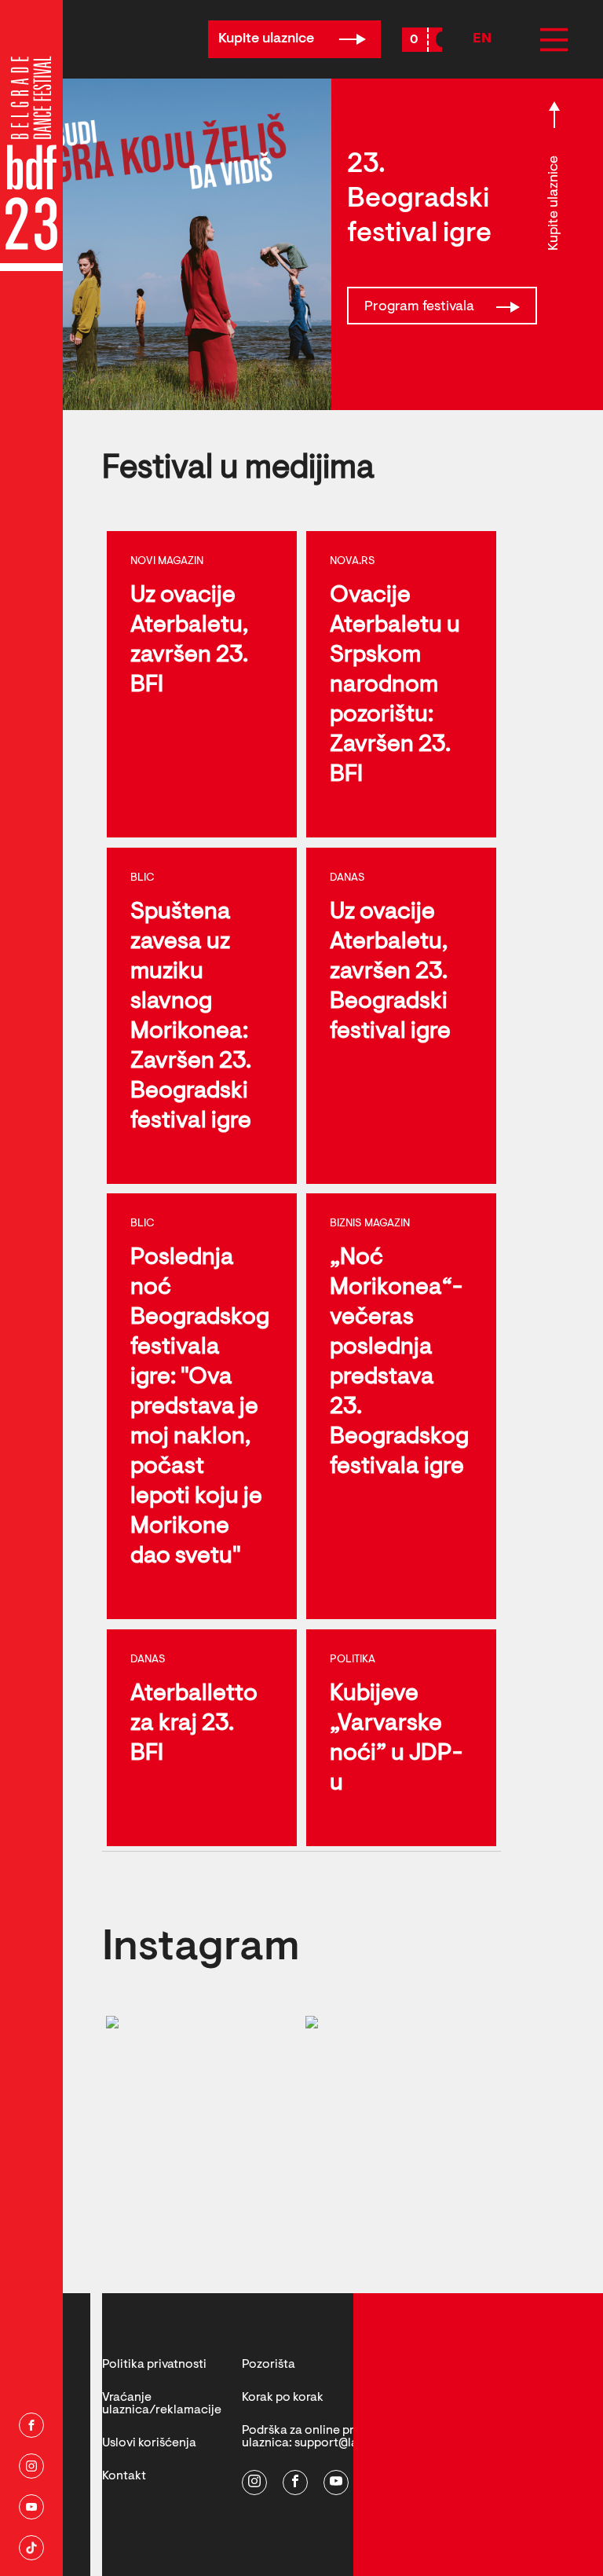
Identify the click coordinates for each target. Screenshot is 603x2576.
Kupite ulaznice (268, 39)
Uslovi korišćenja (149, 2443)
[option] (166, 244)
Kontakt (124, 2476)
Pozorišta (269, 2365)
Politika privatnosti (154, 2365)
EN (482, 39)
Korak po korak (283, 2398)
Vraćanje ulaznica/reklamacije (162, 2404)
